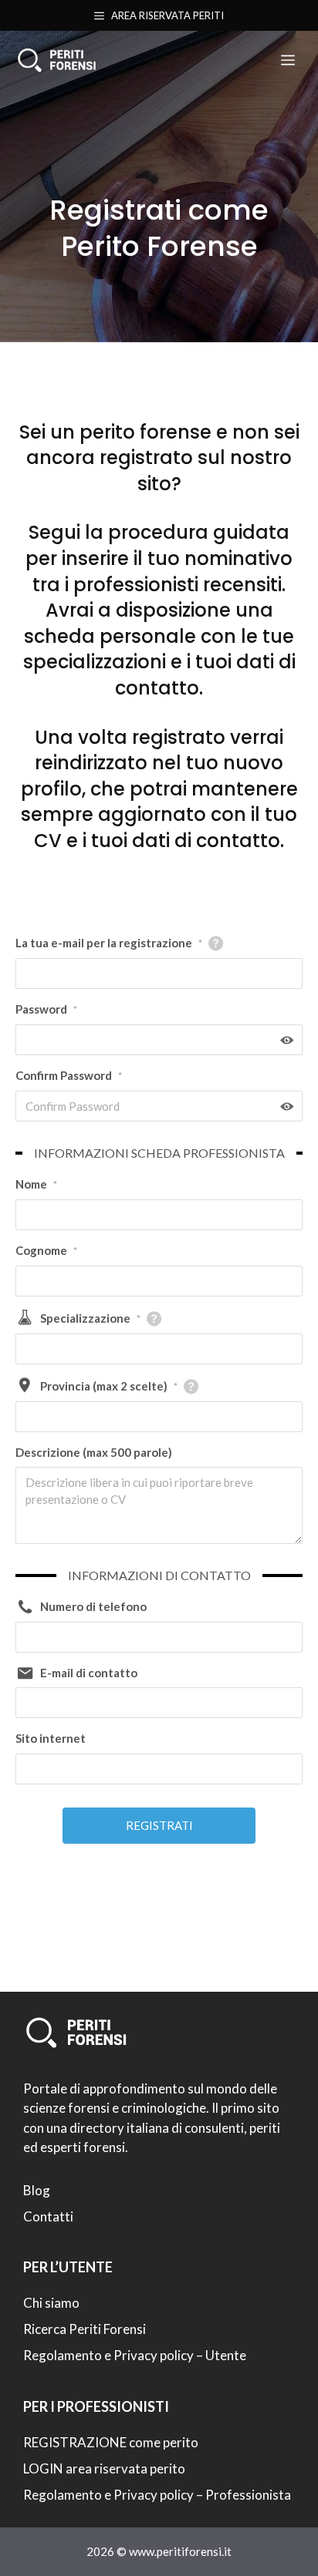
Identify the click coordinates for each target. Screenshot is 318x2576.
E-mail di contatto (89, 1673)
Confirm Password (69, 1075)
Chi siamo (51, 2303)
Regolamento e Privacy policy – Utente (135, 2355)
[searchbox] (30, 1349)
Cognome (46, 1250)
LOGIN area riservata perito (104, 2468)
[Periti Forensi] (56, 60)
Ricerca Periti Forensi (85, 2329)
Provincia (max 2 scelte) (109, 1386)
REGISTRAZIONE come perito (111, 2442)
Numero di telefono (93, 1606)
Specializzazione (90, 1318)
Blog (37, 2190)
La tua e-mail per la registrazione (109, 943)
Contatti (48, 2216)
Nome (36, 1184)
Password (46, 1009)
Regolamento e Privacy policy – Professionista (157, 2495)
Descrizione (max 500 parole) (94, 1452)
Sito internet (51, 1738)
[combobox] (159, 1349)
